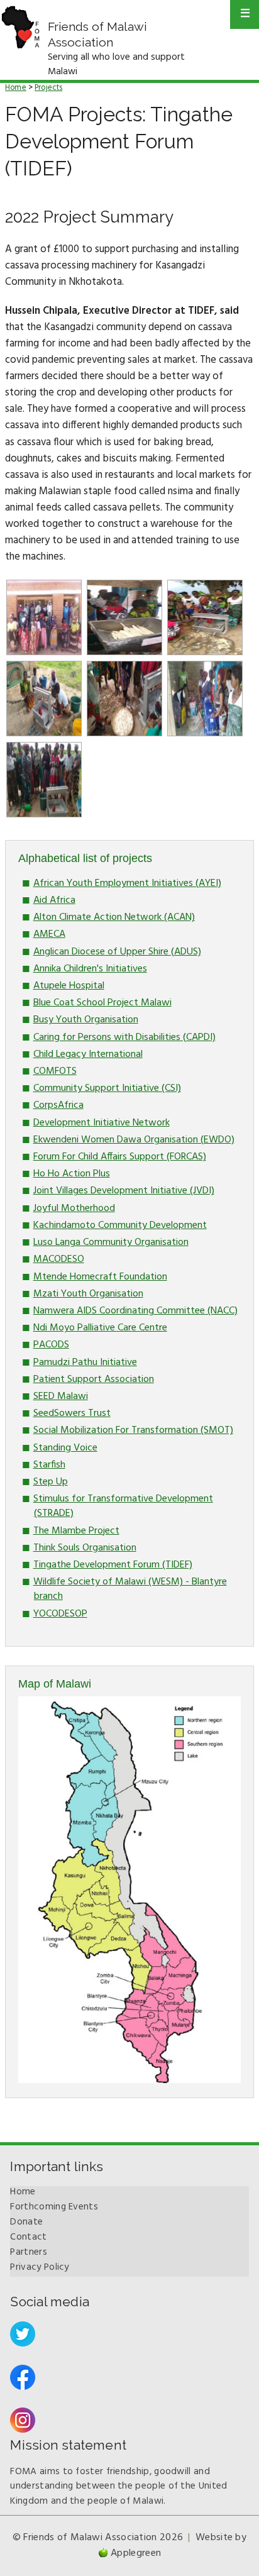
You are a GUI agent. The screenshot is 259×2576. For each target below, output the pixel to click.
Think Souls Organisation (85, 1548)
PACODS (51, 1345)
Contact (28, 2237)
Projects (48, 88)
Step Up (51, 1482)
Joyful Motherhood (74, 1208)
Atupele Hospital (69, 986)
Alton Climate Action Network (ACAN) (114, 917)
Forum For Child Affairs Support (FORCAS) (120, 1157)
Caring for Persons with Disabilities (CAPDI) (124, 1037)
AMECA (49, 934)
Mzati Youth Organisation (88, 1294)
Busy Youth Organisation (86, 1020)
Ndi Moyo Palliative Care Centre (100, 1328)
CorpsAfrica (58, 1105)
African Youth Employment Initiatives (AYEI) (127, 883)
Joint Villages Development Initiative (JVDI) (124, 1191)
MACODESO (59, 1259)
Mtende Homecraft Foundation (100, 1277)
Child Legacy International (88, 1054)
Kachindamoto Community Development (120, 1225)
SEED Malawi (61, 1396)
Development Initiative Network (102, 1123)
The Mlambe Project (76, 1531)
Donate (26, 2222)
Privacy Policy (39, 2267)
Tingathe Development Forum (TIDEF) (113, 1565)
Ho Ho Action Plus (72, 1174)
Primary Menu (245, 14)
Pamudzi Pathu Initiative (85, 1363)
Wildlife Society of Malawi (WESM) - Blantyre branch (130, 1589)
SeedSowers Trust (72, 1413)
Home (16, 88)
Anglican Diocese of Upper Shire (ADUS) (117, 952)
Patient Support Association (94, 1379)
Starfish (49, 1465)
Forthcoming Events (54, 2207)
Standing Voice (65, 1448)
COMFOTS (55, 1071)
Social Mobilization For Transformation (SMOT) (133, 1430)
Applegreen (136, 2553)
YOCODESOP (60, 1614)
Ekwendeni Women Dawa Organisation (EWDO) (134, 1140)
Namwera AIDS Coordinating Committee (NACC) (135, 1311)
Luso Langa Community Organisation (111, 1242)
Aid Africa (54, 900)
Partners (28, 2252)
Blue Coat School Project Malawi (102, 1003)
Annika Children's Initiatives (90, 969)
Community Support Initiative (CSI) (107, 1088)
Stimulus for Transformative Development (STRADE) (123, 1506)
